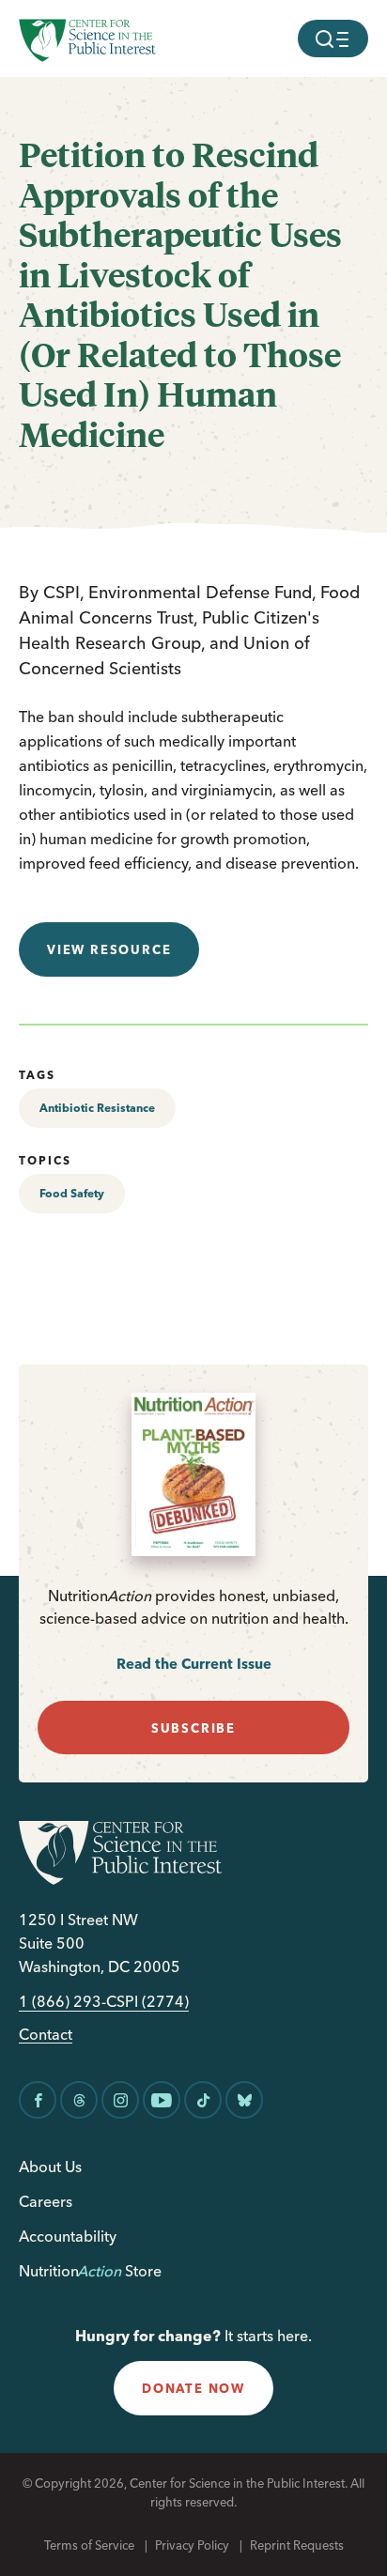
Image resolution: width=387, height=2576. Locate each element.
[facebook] (38, 2100)
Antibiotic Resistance (97, 1108)
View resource (109, 949)
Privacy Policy (192, 2545)
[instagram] (120, 2100)
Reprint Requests (297, 2545)
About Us (50, 2167)
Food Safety (72, 1193)
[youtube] (162, 2100)
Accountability (68, 2236)
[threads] (79, 2100)
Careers (46, 2201)
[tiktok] (203, 2100)
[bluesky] (244, 2100)
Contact (46, 2035)
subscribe (193, 1728)
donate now (193, 2388)
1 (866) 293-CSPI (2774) (104, 2002)
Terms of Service (89, 2545)
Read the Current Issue (194, 1664)
